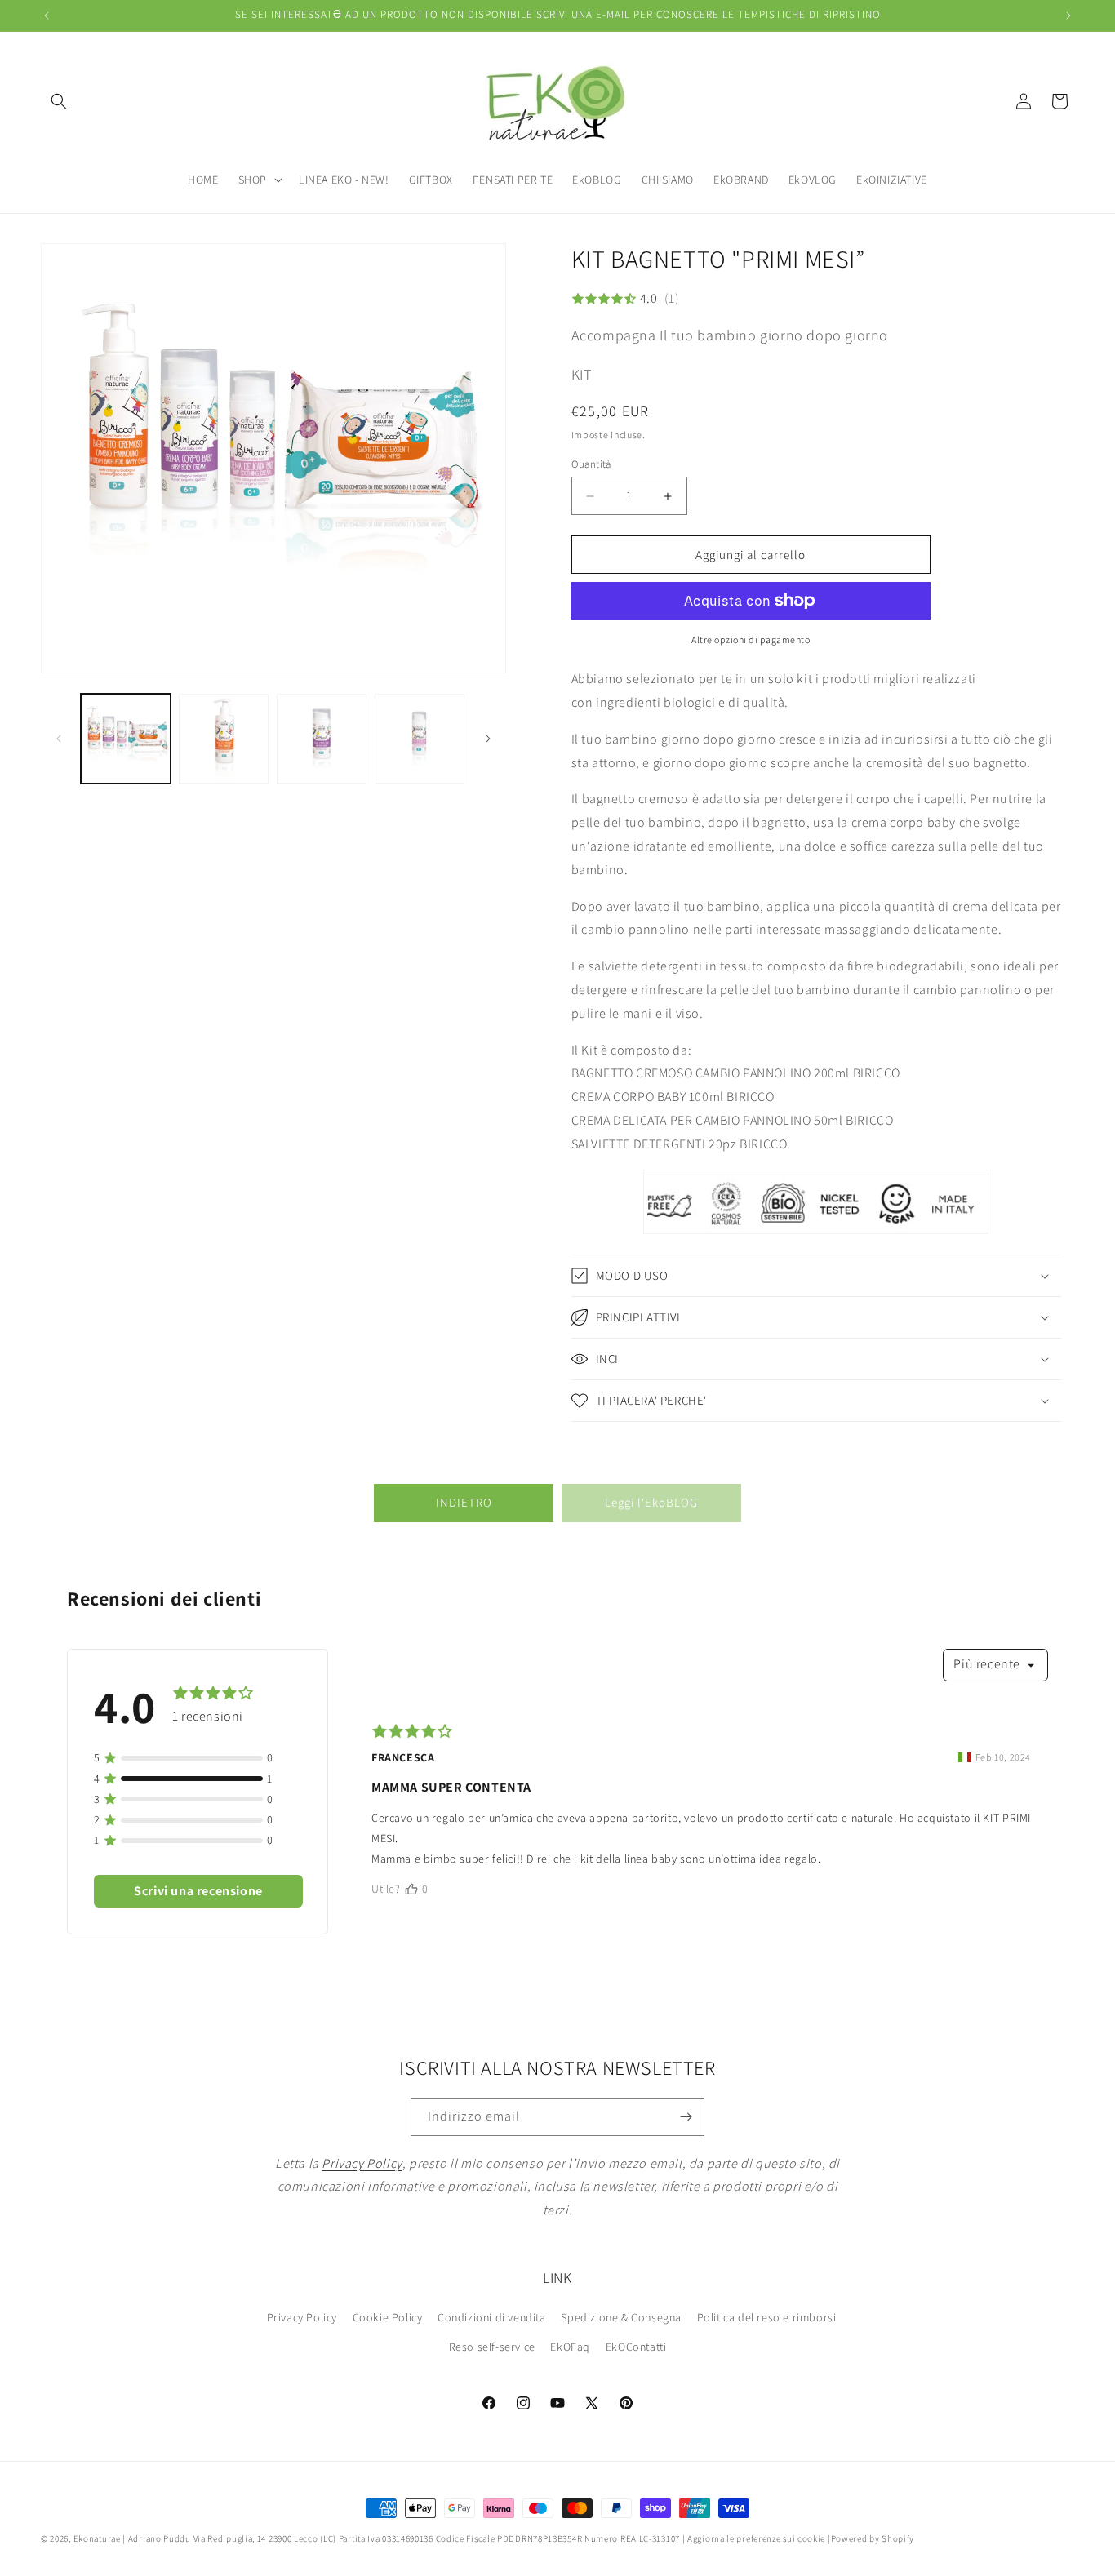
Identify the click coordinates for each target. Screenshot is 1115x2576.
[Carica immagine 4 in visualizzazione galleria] (420, 739)
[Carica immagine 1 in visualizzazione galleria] (126, 739)
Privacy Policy (302, 2317)
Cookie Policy (388, 2317)
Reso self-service (492, 2347)
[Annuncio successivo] (1068, 16)
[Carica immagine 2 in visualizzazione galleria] (224, 739)
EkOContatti (636, 2347)
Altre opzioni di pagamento (751, 640)
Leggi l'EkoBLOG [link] (651, 1502)
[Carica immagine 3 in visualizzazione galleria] (322, 739)
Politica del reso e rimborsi (767, 2317)
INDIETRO (464, 1502)
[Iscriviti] (686, 2117)
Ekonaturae (97, 2538)
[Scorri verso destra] (488, 739)
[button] (59, 101)
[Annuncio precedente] (47, 16)
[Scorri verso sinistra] (59, 739)
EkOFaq (570, 2347)
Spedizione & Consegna (621, 2317)
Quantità (591, 464)
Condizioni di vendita (492, 2317)
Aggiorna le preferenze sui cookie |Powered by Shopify (801, 2538)
